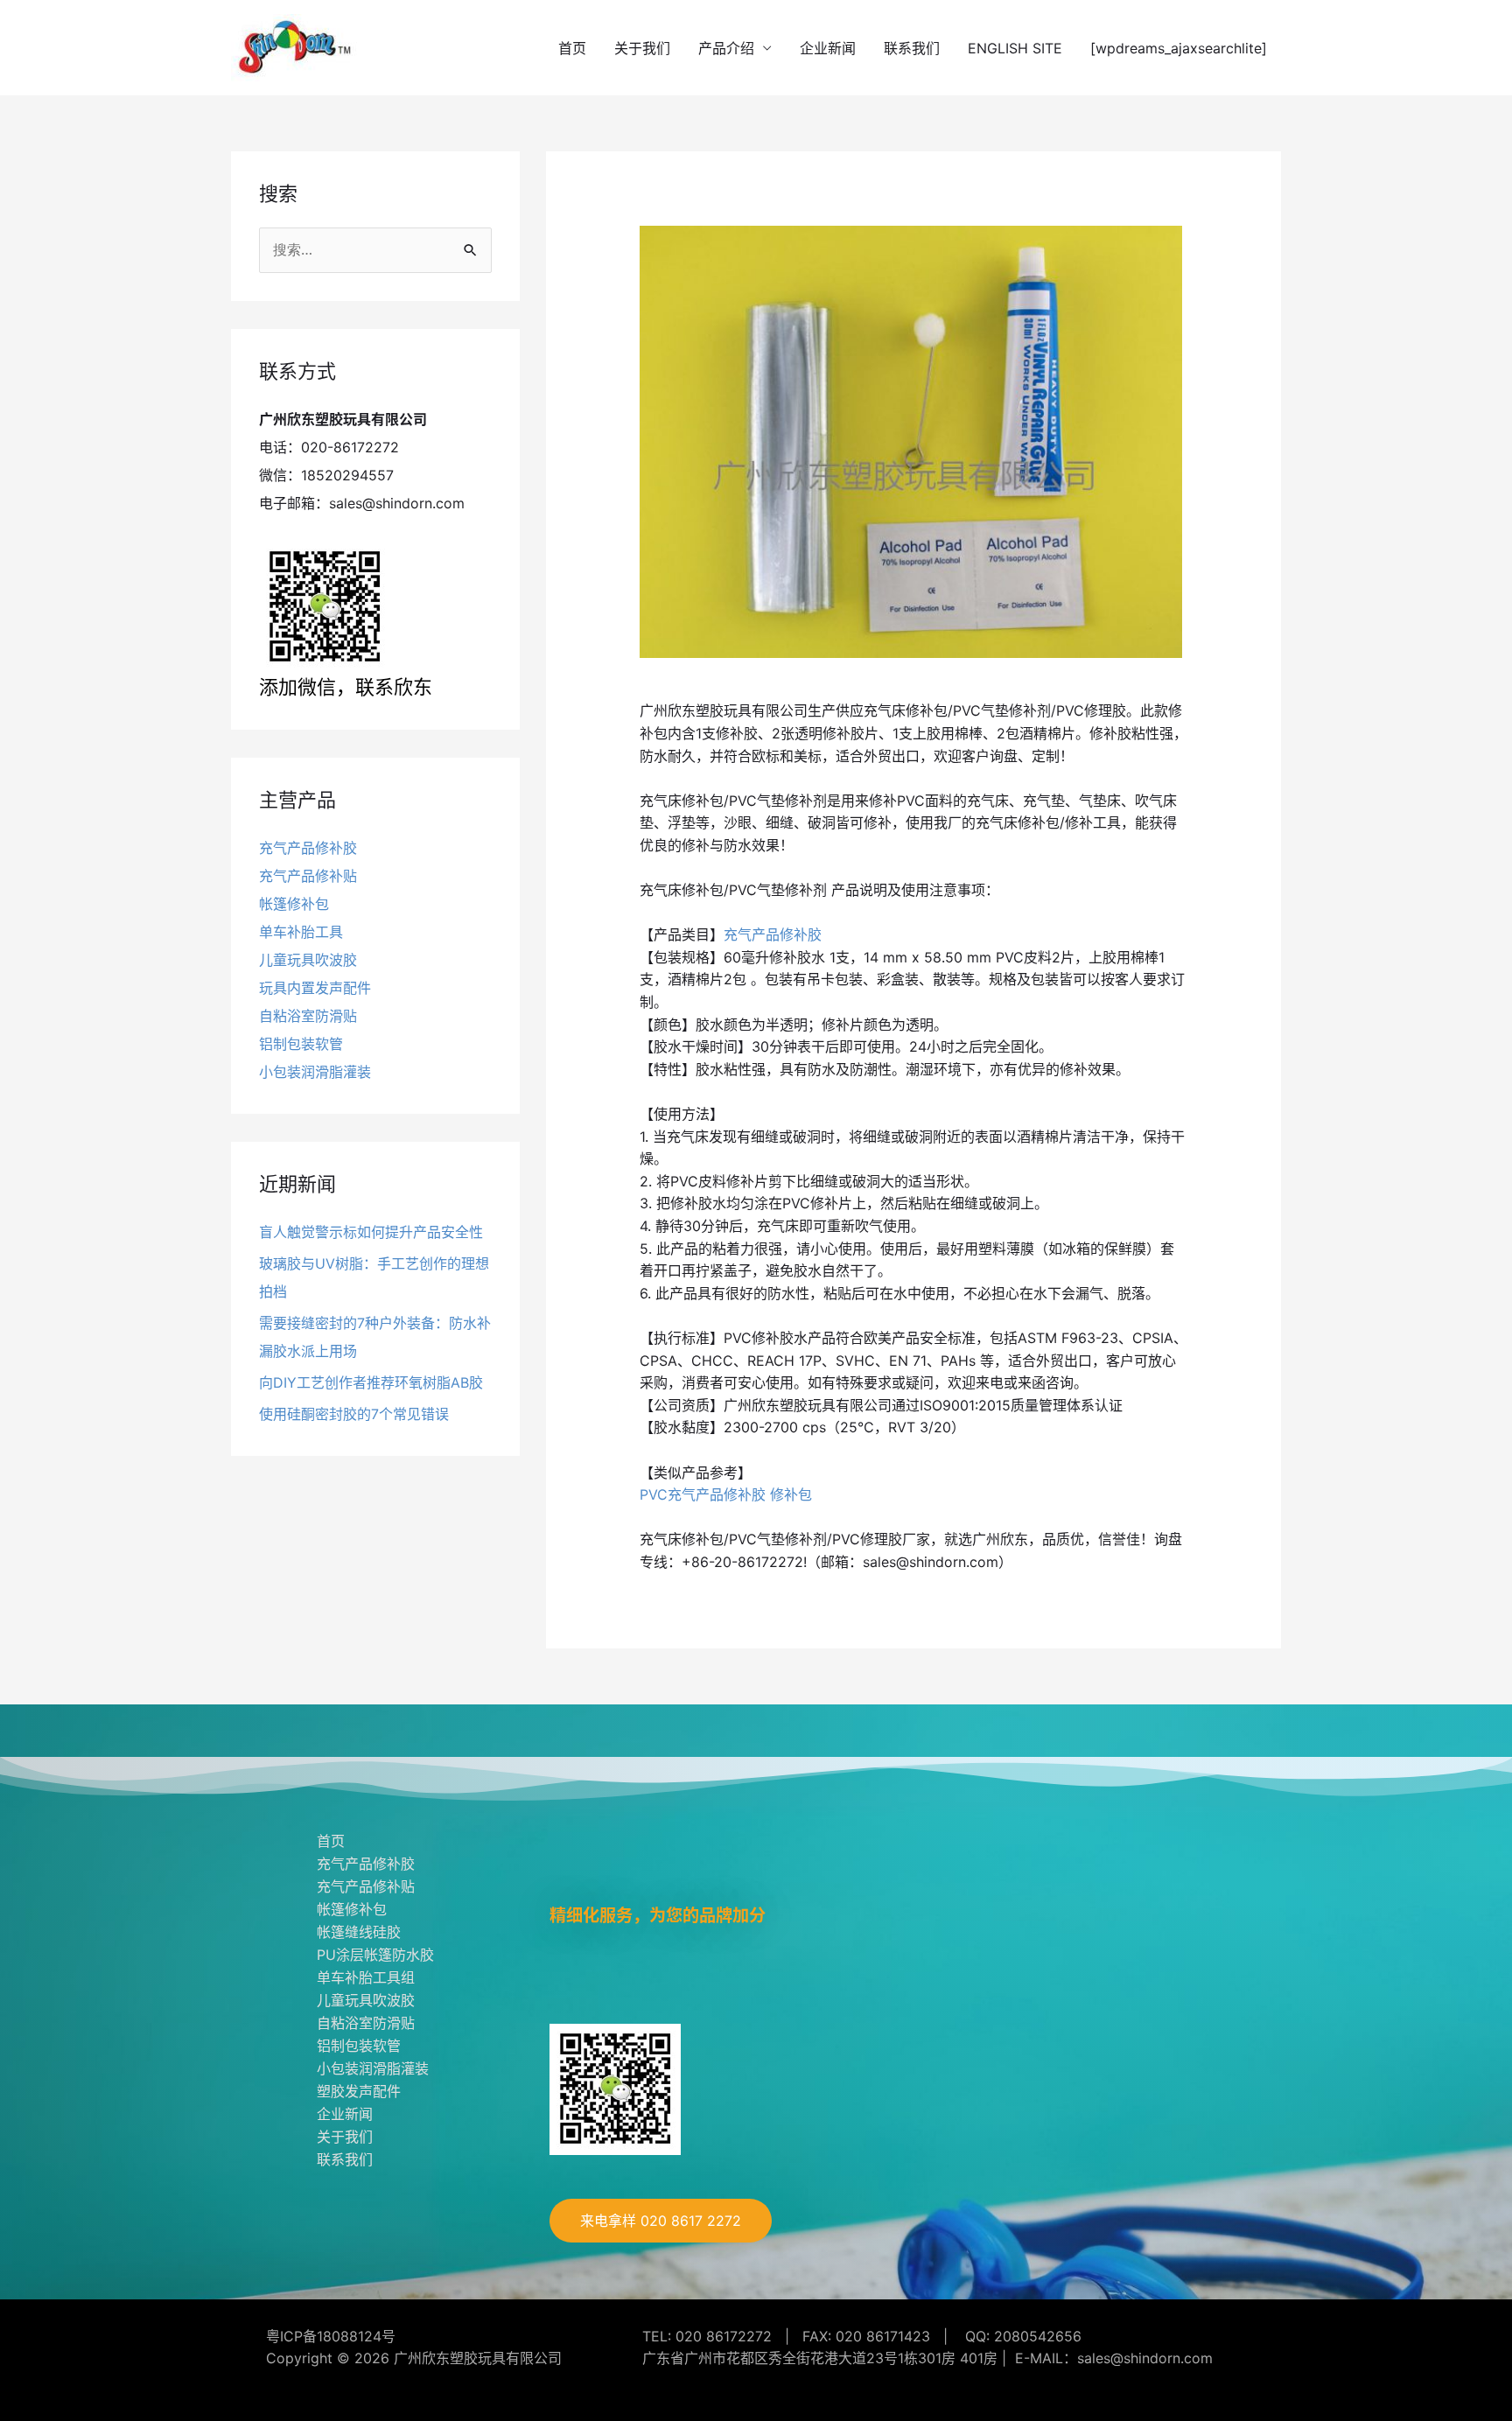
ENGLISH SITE (1015, 48)
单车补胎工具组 (366, 1977)
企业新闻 (828, 48)
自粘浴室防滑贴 (308, 1016)
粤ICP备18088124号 (331, 2336)
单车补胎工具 (301, 932)
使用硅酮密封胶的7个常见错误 (354, 1414)
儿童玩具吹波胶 (308, 960)
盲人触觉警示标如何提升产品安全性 (371, 1232)
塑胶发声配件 (359, 2091)
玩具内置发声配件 (315, 988)
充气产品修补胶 (308, 848)
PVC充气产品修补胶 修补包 (726, 1494)
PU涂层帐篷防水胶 (375, 1955)
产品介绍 (726, 48)
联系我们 (912, 48)
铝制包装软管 (301, 1044)
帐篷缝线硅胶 (359, 1932)
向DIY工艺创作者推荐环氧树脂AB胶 (371, 1382)
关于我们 (642, 48)
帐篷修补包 (294, 904)
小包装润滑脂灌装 (315, 1072)
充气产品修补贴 (308, 876)
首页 (572, 48)
